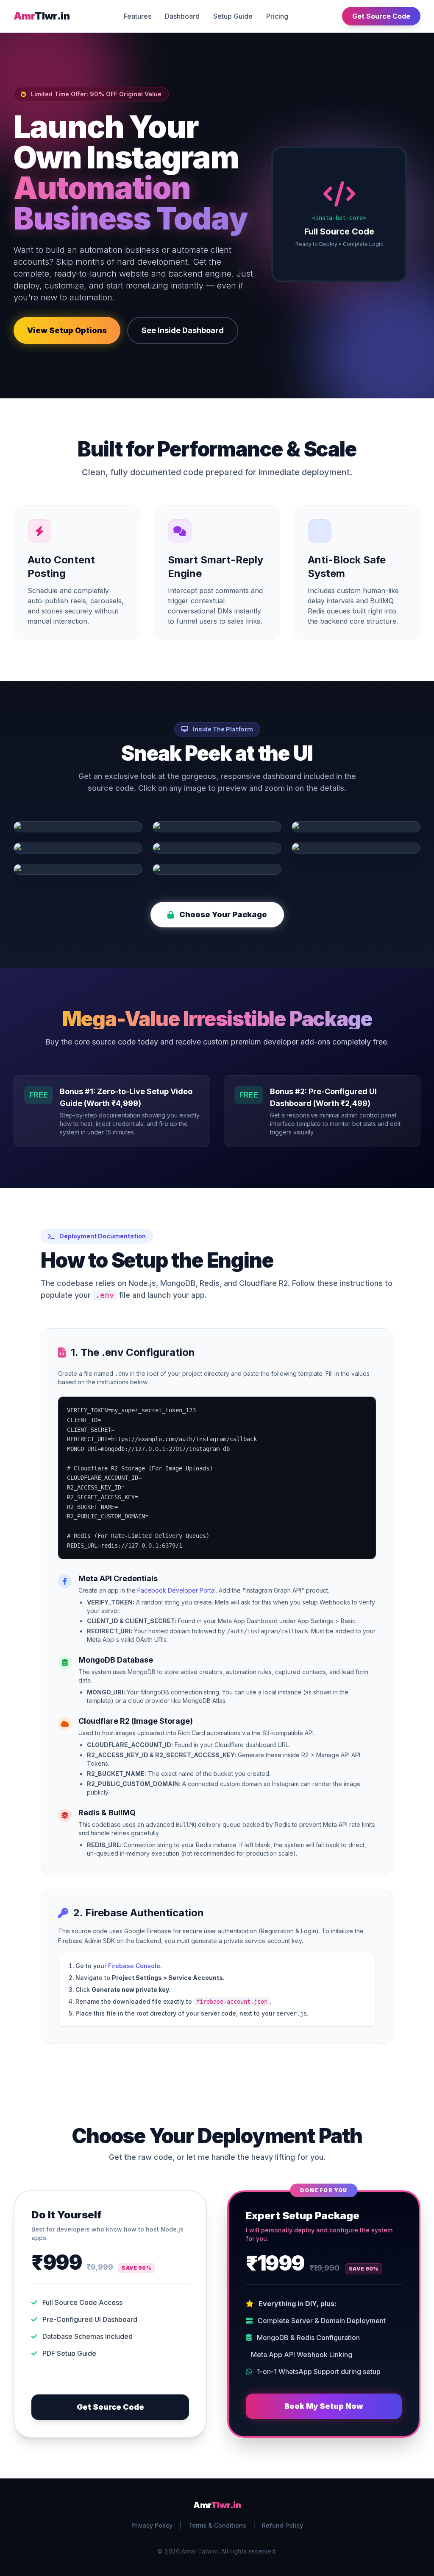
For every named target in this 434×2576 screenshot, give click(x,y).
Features (138, 16)
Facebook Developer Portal (177, 1590)
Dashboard (182, 16)
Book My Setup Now (324, 2406)
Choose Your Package (223, 914)
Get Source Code (381, 16)
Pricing (277, 16)
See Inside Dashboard (183, 330)
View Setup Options (67, 330)
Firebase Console (134, 1966)
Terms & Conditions (217, 2525)
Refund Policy (282, 2525)
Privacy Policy (152, 2525)
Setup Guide (233, 16)
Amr (42, 16)
